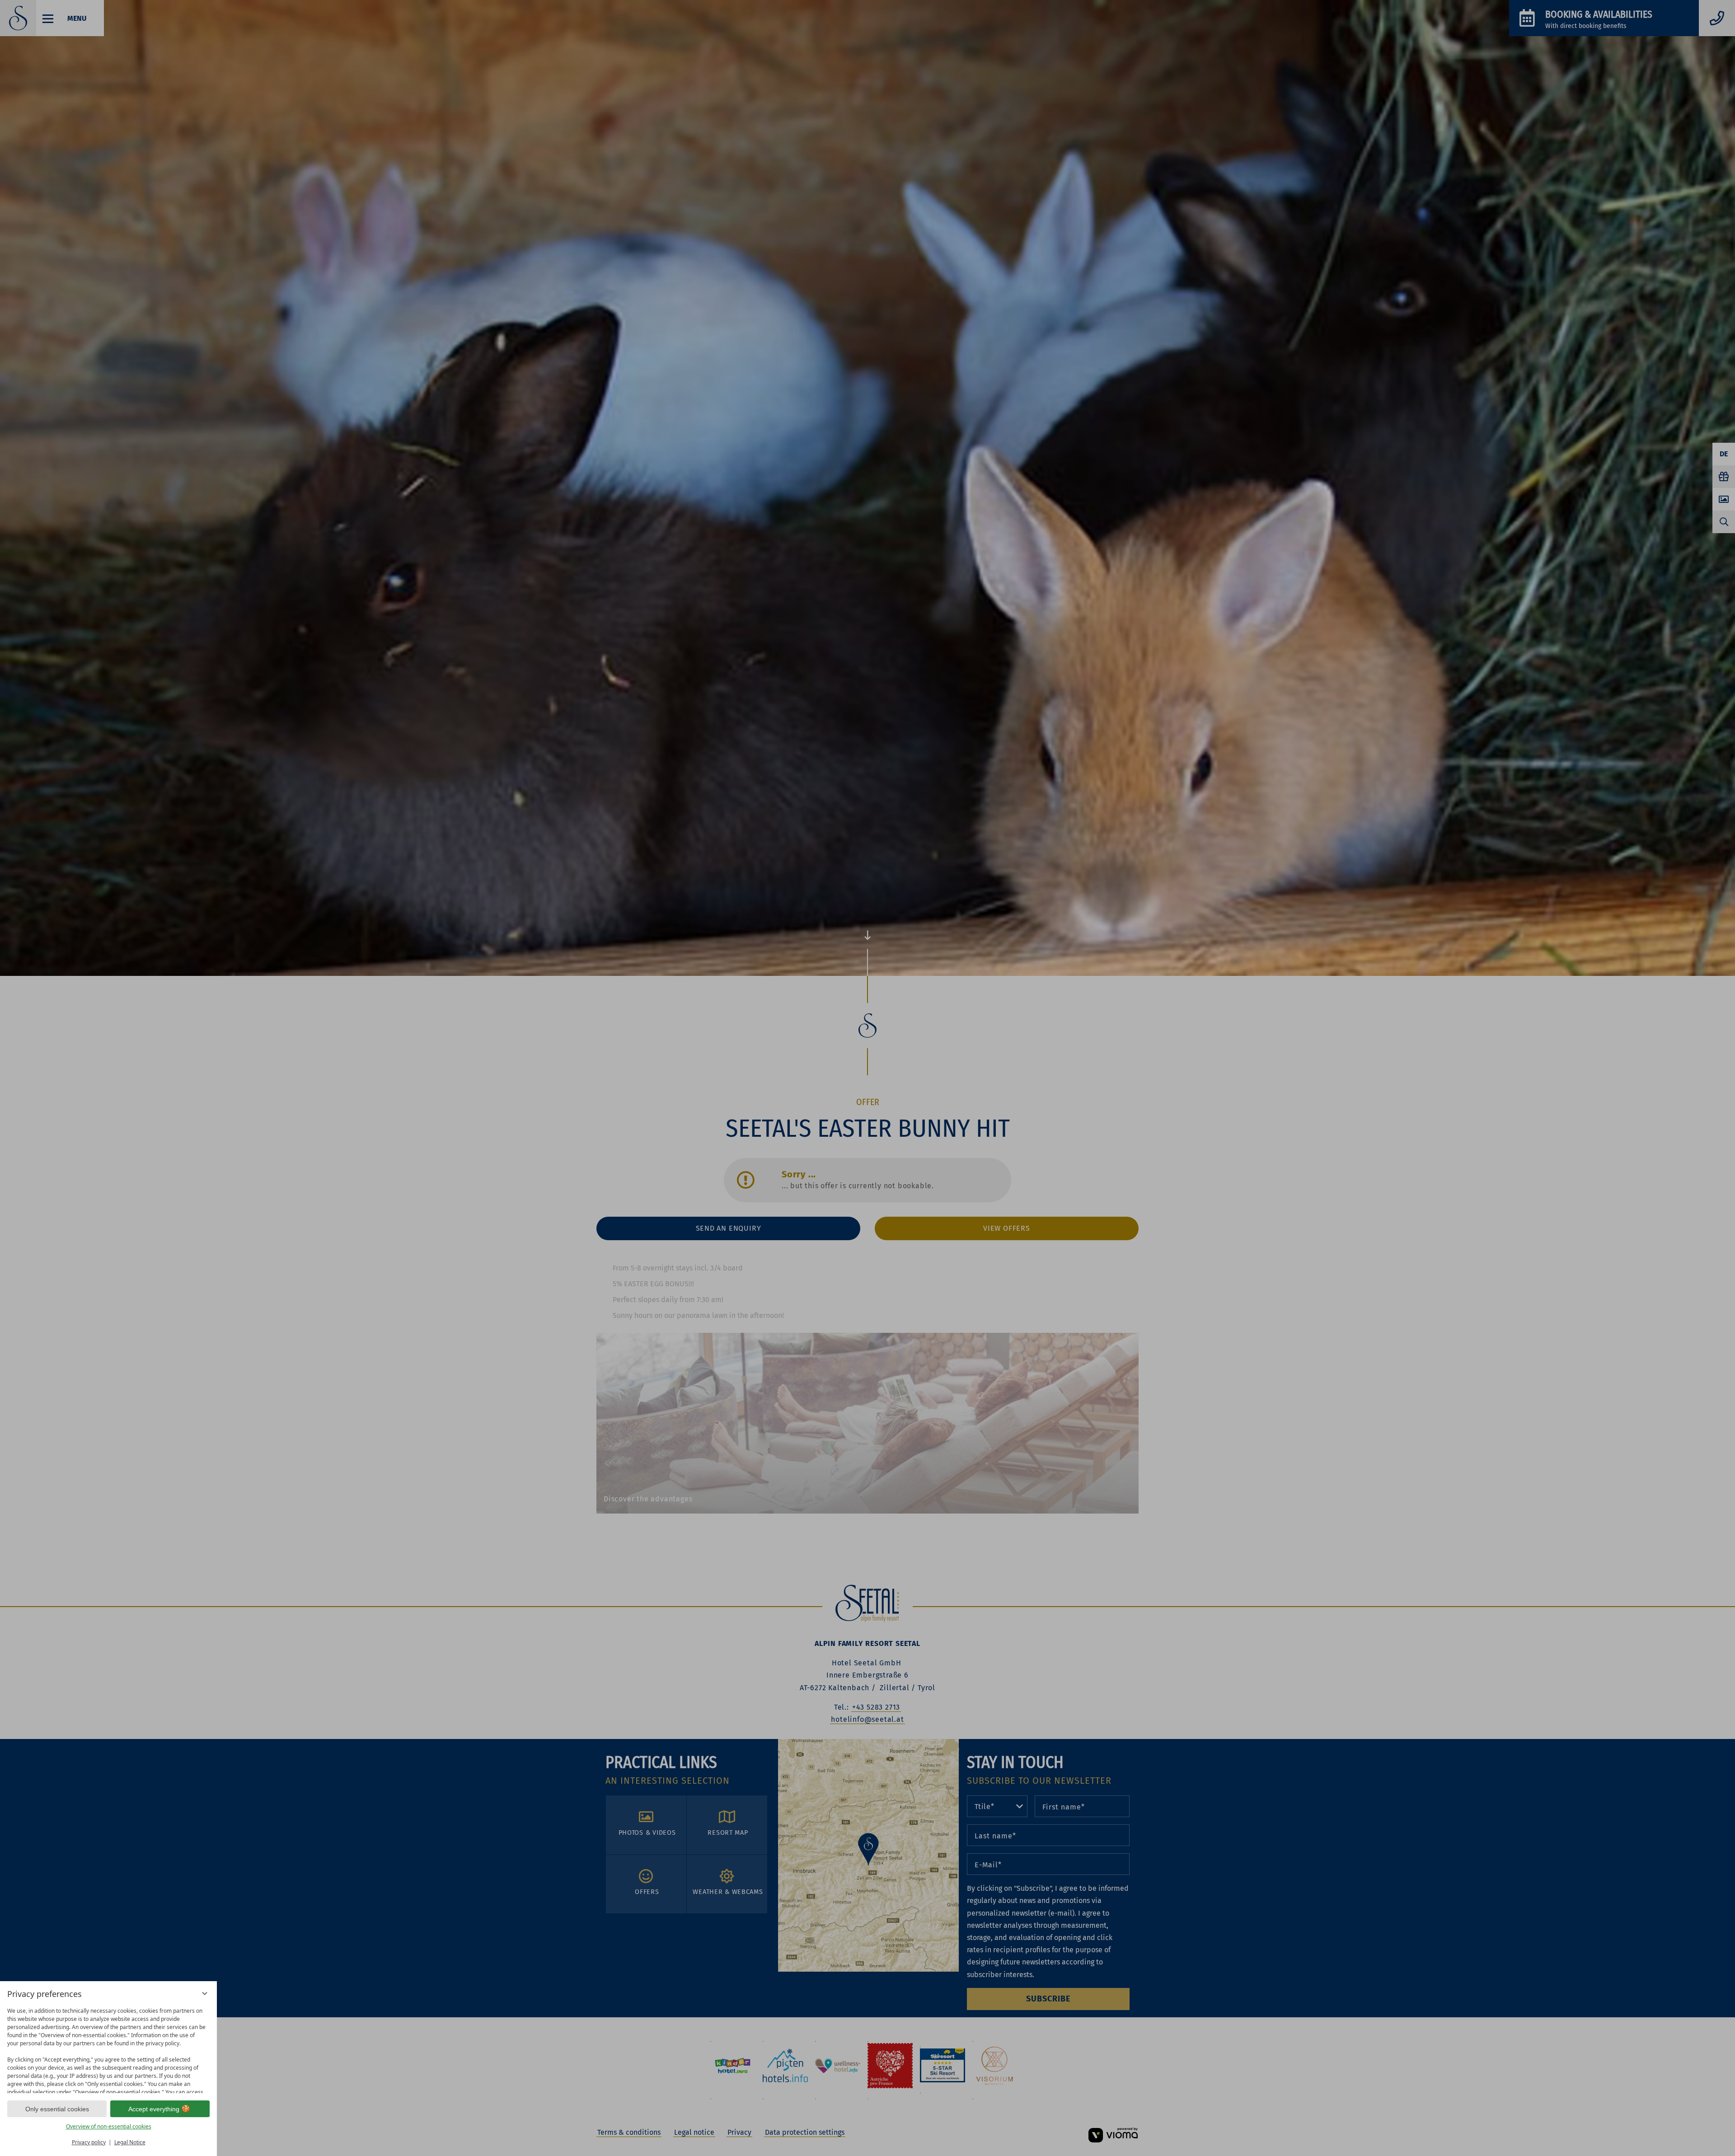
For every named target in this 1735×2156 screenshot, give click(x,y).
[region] (108, 2048)
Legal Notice (130, 2142)
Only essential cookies (57, 2109)
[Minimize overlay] (205, 1993)
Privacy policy (89, 2142)
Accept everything (154, 2109)
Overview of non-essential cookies (109, 2126)
